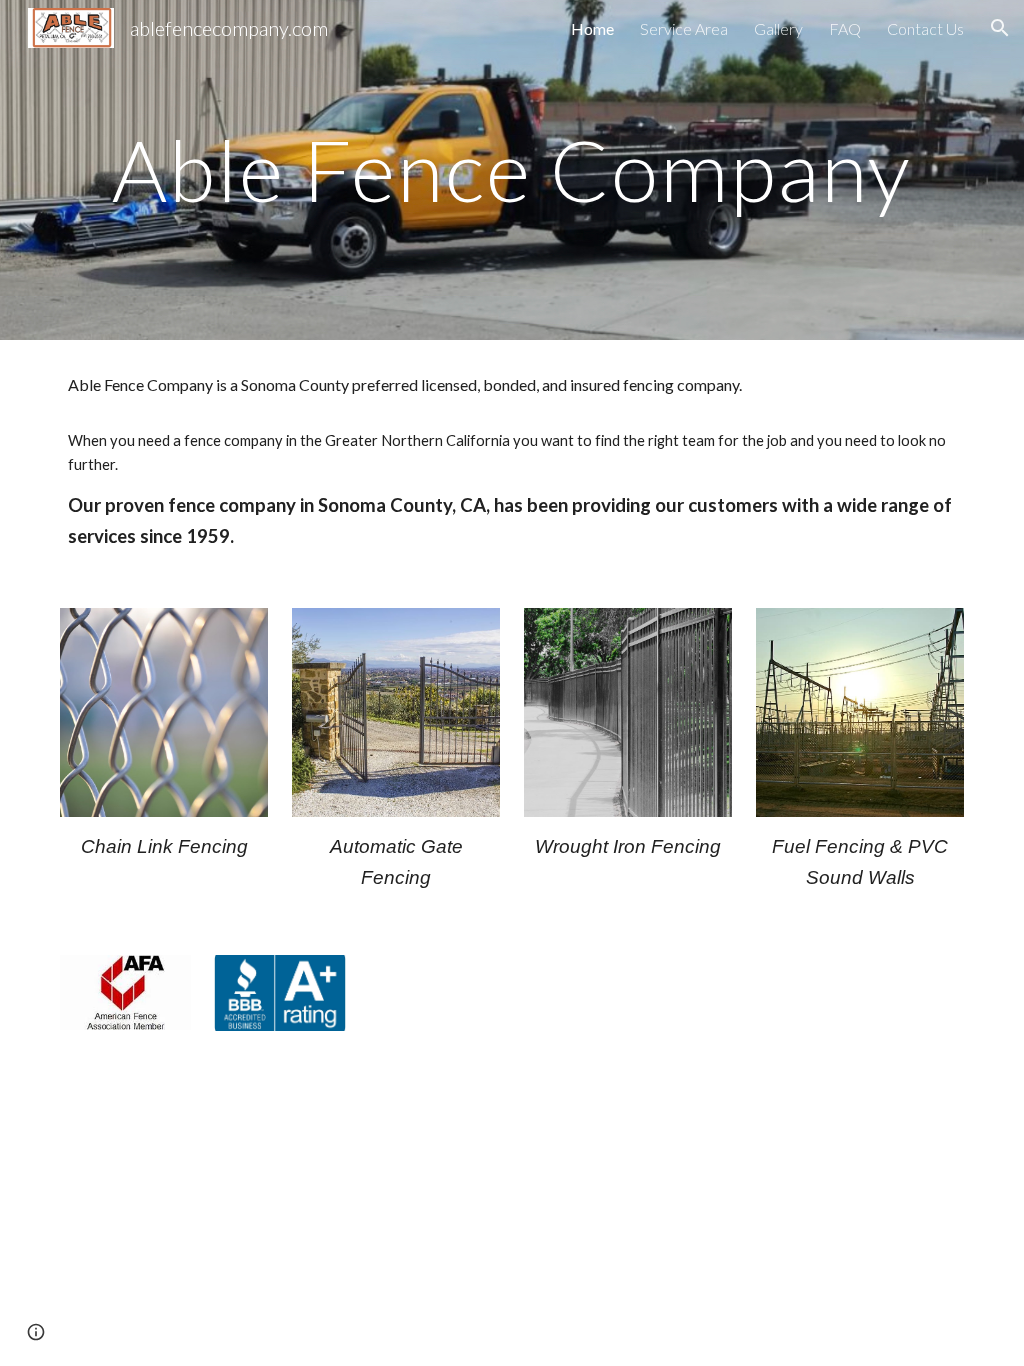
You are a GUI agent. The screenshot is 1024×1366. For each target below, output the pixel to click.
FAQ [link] (845, 28)
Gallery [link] (778, 28)
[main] (512, 169)
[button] (1000, 28)
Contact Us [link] (925, 28)
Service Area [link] (684, 28)
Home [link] (592, 28)
